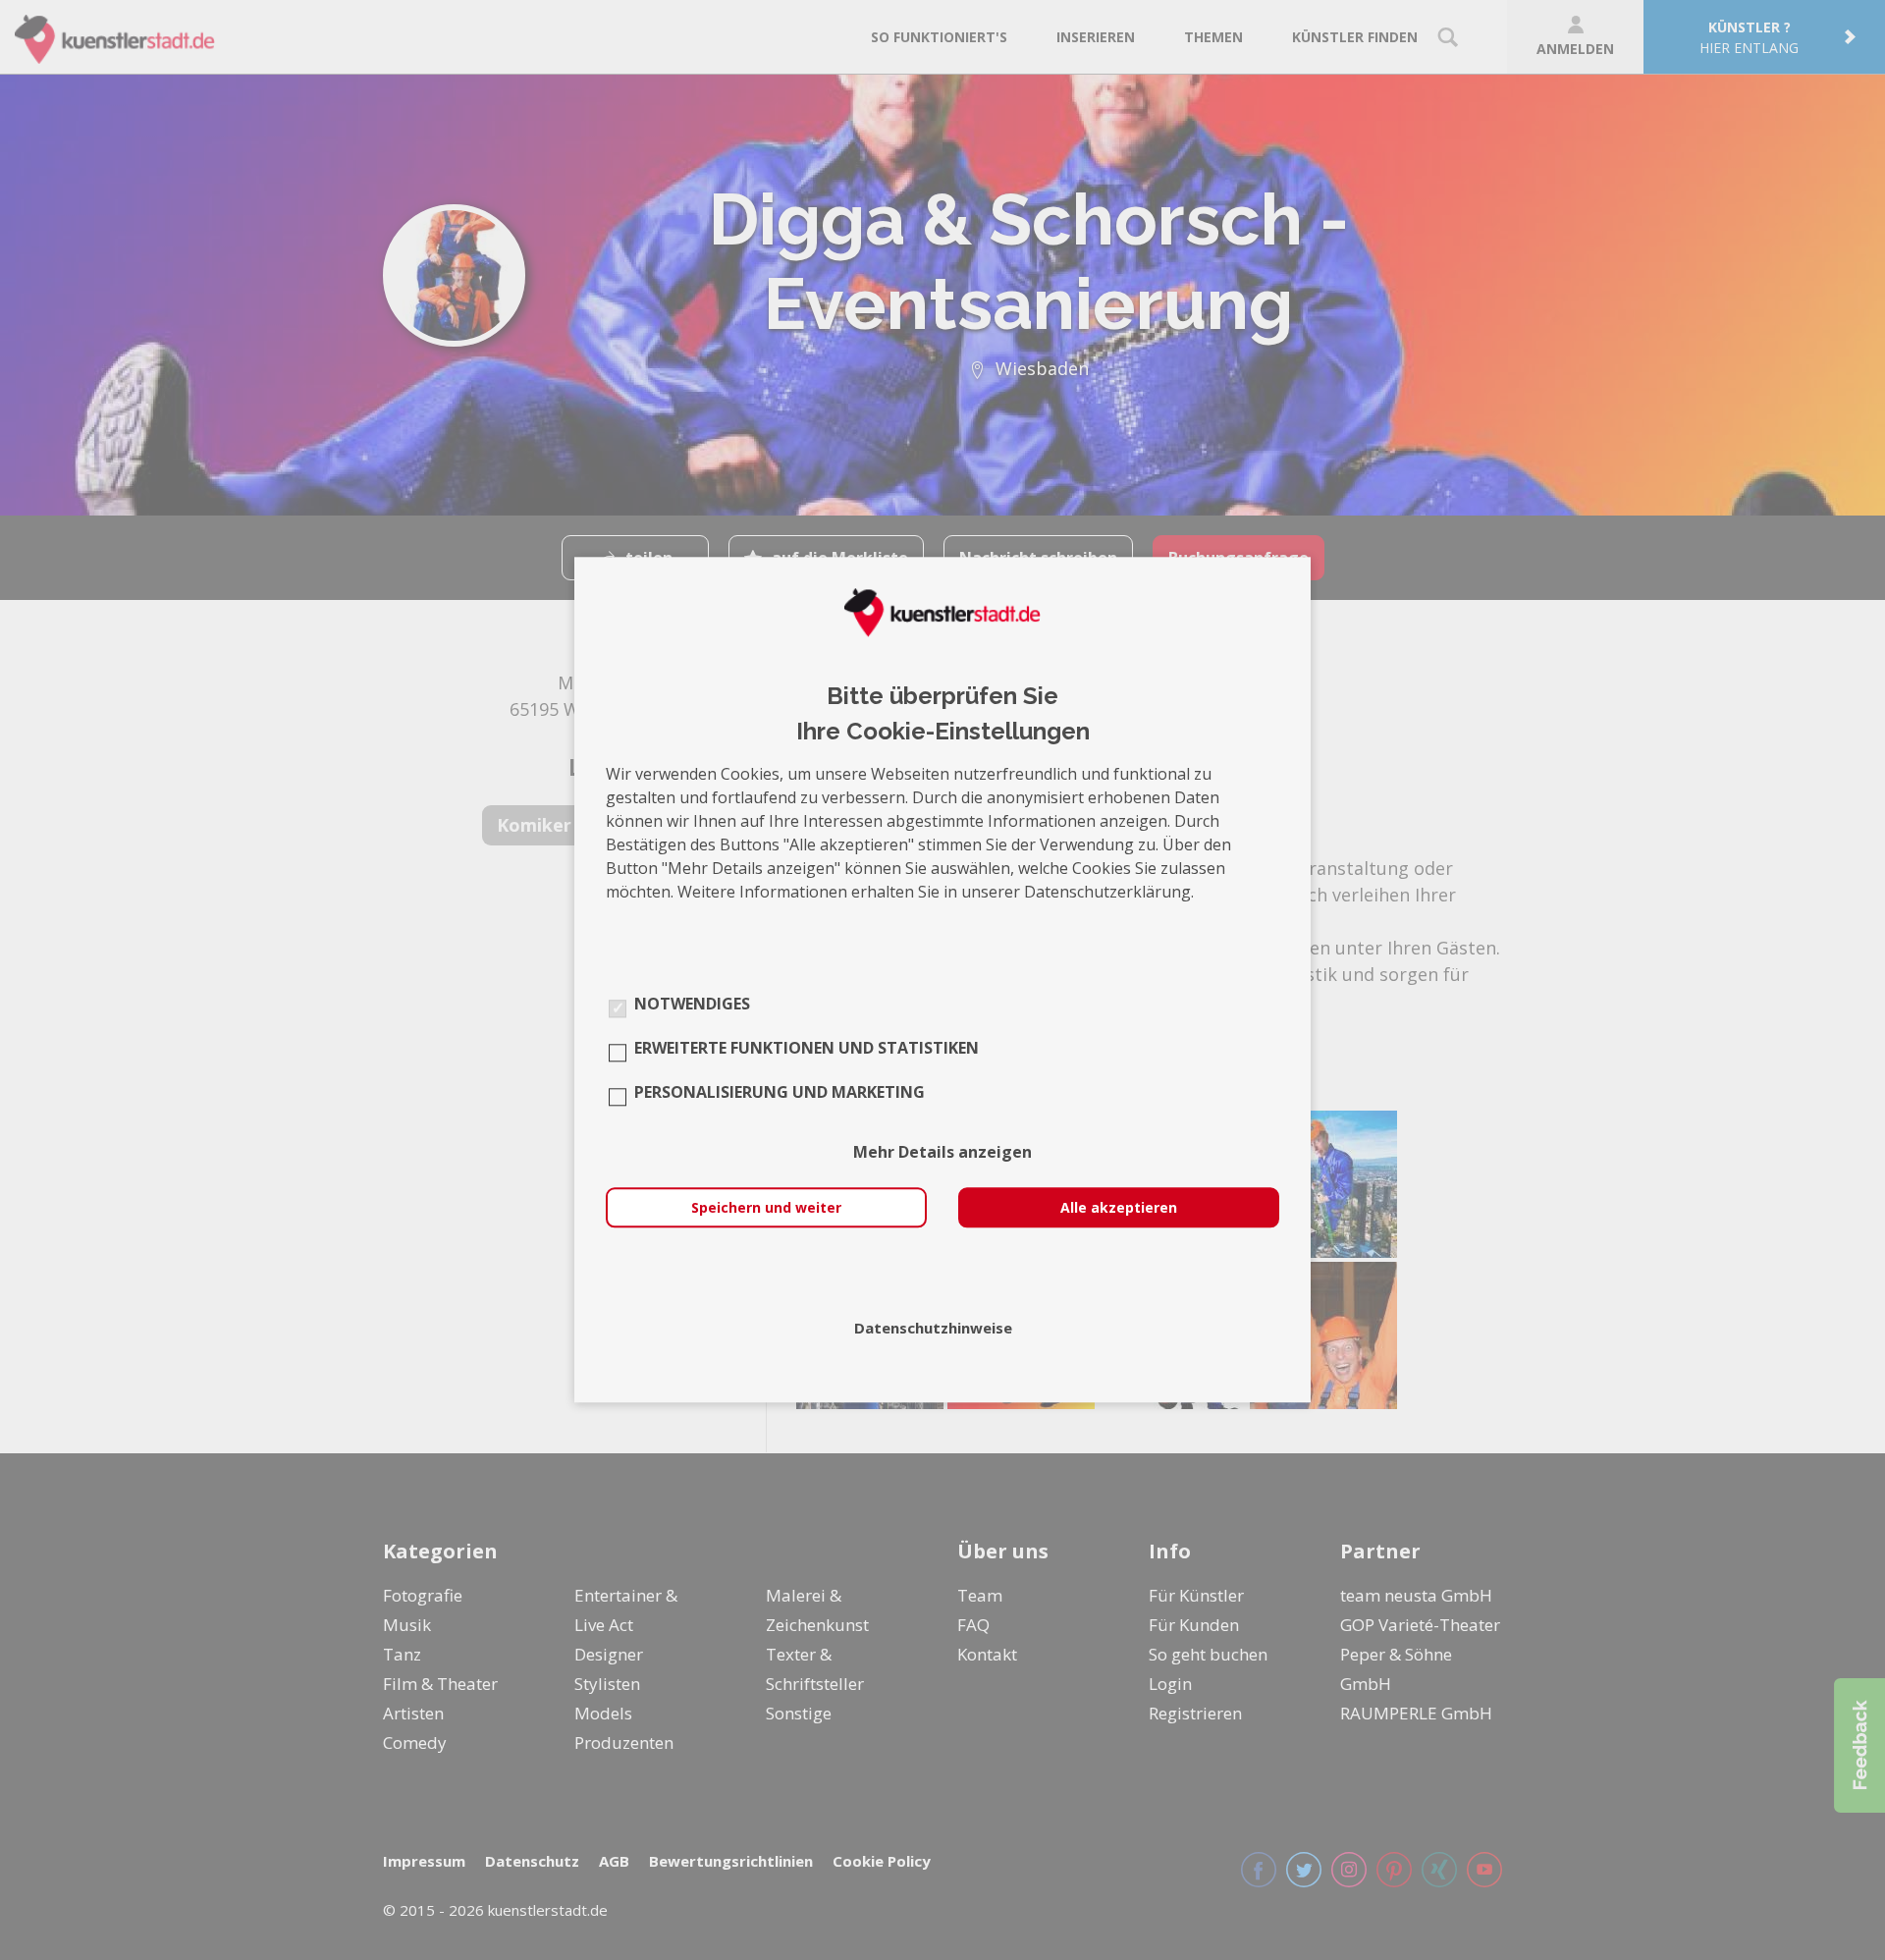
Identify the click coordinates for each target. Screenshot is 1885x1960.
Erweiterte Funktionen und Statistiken (807, 1049)
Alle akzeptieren (1119, 1208)
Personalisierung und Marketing (780, 1093)
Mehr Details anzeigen (942, 1153)
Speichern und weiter (766, 1208)
